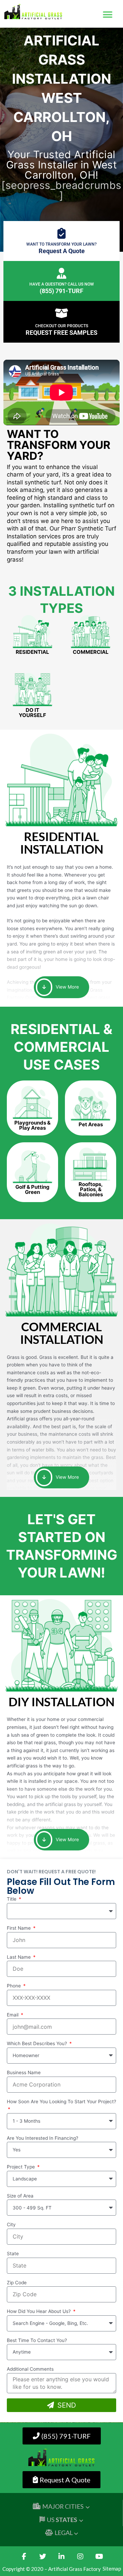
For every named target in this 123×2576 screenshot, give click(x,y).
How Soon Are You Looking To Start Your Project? (61, 2102)
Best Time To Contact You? (37, 2340)
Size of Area (20, 2196)
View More (67, 987)
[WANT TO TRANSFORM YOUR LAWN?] (61, 233)
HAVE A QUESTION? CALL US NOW (62, 284)
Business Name (24, 2072)
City (11, 2224)
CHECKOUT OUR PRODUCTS (62, 326)
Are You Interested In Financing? (43, 2138)
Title (12, 1899)
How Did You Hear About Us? (39, 2311)
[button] (108, 15)
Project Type (22, 2167)
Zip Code (17, 2283)
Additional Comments (30, 2369)
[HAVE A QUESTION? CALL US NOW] (61, 273)
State (13, 2254)
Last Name (19, 1957)
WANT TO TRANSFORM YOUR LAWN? (61, 244)
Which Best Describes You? (38, 2043)
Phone (15, 1986)
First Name (19, 1928)
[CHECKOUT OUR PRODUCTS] (61, 313)
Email (13, 2015)
